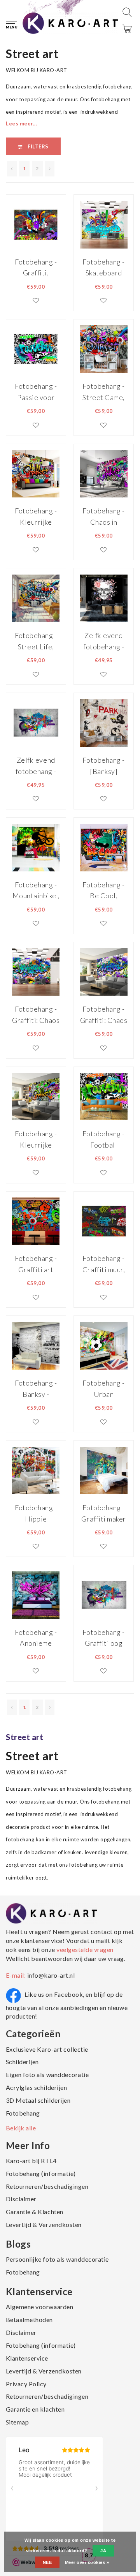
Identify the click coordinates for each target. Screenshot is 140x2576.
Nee (47, 2562)
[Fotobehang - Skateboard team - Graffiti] (104, 224)
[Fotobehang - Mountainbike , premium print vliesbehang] (36, 847)
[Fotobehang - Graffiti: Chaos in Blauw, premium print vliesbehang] (36, 972)
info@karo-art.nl (51, 1975)
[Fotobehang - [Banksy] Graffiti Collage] (104, 722)
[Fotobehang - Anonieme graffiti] (36, 1594)
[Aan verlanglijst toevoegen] (36, 300)
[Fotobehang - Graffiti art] (36, 1220)
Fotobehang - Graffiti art (36, 1264)
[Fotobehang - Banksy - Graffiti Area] (36, 1345)
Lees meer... (21, 123)
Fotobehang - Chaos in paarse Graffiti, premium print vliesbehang (104, 516)
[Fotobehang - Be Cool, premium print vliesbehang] (104, 847)
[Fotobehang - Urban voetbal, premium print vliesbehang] (104, 1345)
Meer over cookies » (87, 2562)
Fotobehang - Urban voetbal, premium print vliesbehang (104, 1389)
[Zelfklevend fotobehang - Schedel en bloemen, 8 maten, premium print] (104, 598)
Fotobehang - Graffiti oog (103, 1638)
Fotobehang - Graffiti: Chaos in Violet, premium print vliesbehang (104, 1015)
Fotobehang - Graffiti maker (103, 1513)
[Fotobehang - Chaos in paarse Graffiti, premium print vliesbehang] (104, 473)
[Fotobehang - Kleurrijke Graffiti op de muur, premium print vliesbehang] (36, 1096)
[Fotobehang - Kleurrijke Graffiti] (36, 473)
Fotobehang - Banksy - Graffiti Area (36, 1389)
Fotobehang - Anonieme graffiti (36, 1638)
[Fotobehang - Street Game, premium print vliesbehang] (104, 349)
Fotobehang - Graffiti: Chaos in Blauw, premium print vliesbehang (36, 1015)
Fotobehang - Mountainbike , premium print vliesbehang (36, 890)
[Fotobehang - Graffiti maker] (104, 1470)
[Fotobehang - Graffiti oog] (104, 1594)
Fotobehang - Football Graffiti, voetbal (103, 1139)
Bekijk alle (21, 2128)
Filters (38, 146)
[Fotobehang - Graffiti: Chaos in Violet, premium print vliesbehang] (104, 972)
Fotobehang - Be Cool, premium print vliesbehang (104, 890)
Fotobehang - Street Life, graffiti (36, 641)
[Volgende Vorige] (50, 169)
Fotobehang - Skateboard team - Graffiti (104, 267)
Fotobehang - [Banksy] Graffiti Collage (103, 766)
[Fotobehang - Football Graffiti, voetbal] (104, 1096)
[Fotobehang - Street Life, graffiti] (36, 598)
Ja (103, 2551)
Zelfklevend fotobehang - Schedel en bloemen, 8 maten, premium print (104, 641)
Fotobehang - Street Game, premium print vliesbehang (104, 392)
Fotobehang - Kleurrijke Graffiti (36, 516)
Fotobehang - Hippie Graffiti (36, 1513)
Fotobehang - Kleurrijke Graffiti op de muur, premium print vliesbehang (36, 1139)
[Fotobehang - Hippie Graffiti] (36, 1470)
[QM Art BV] (70, 23)
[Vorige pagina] (12, 169)
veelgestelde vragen (84, 1949)
